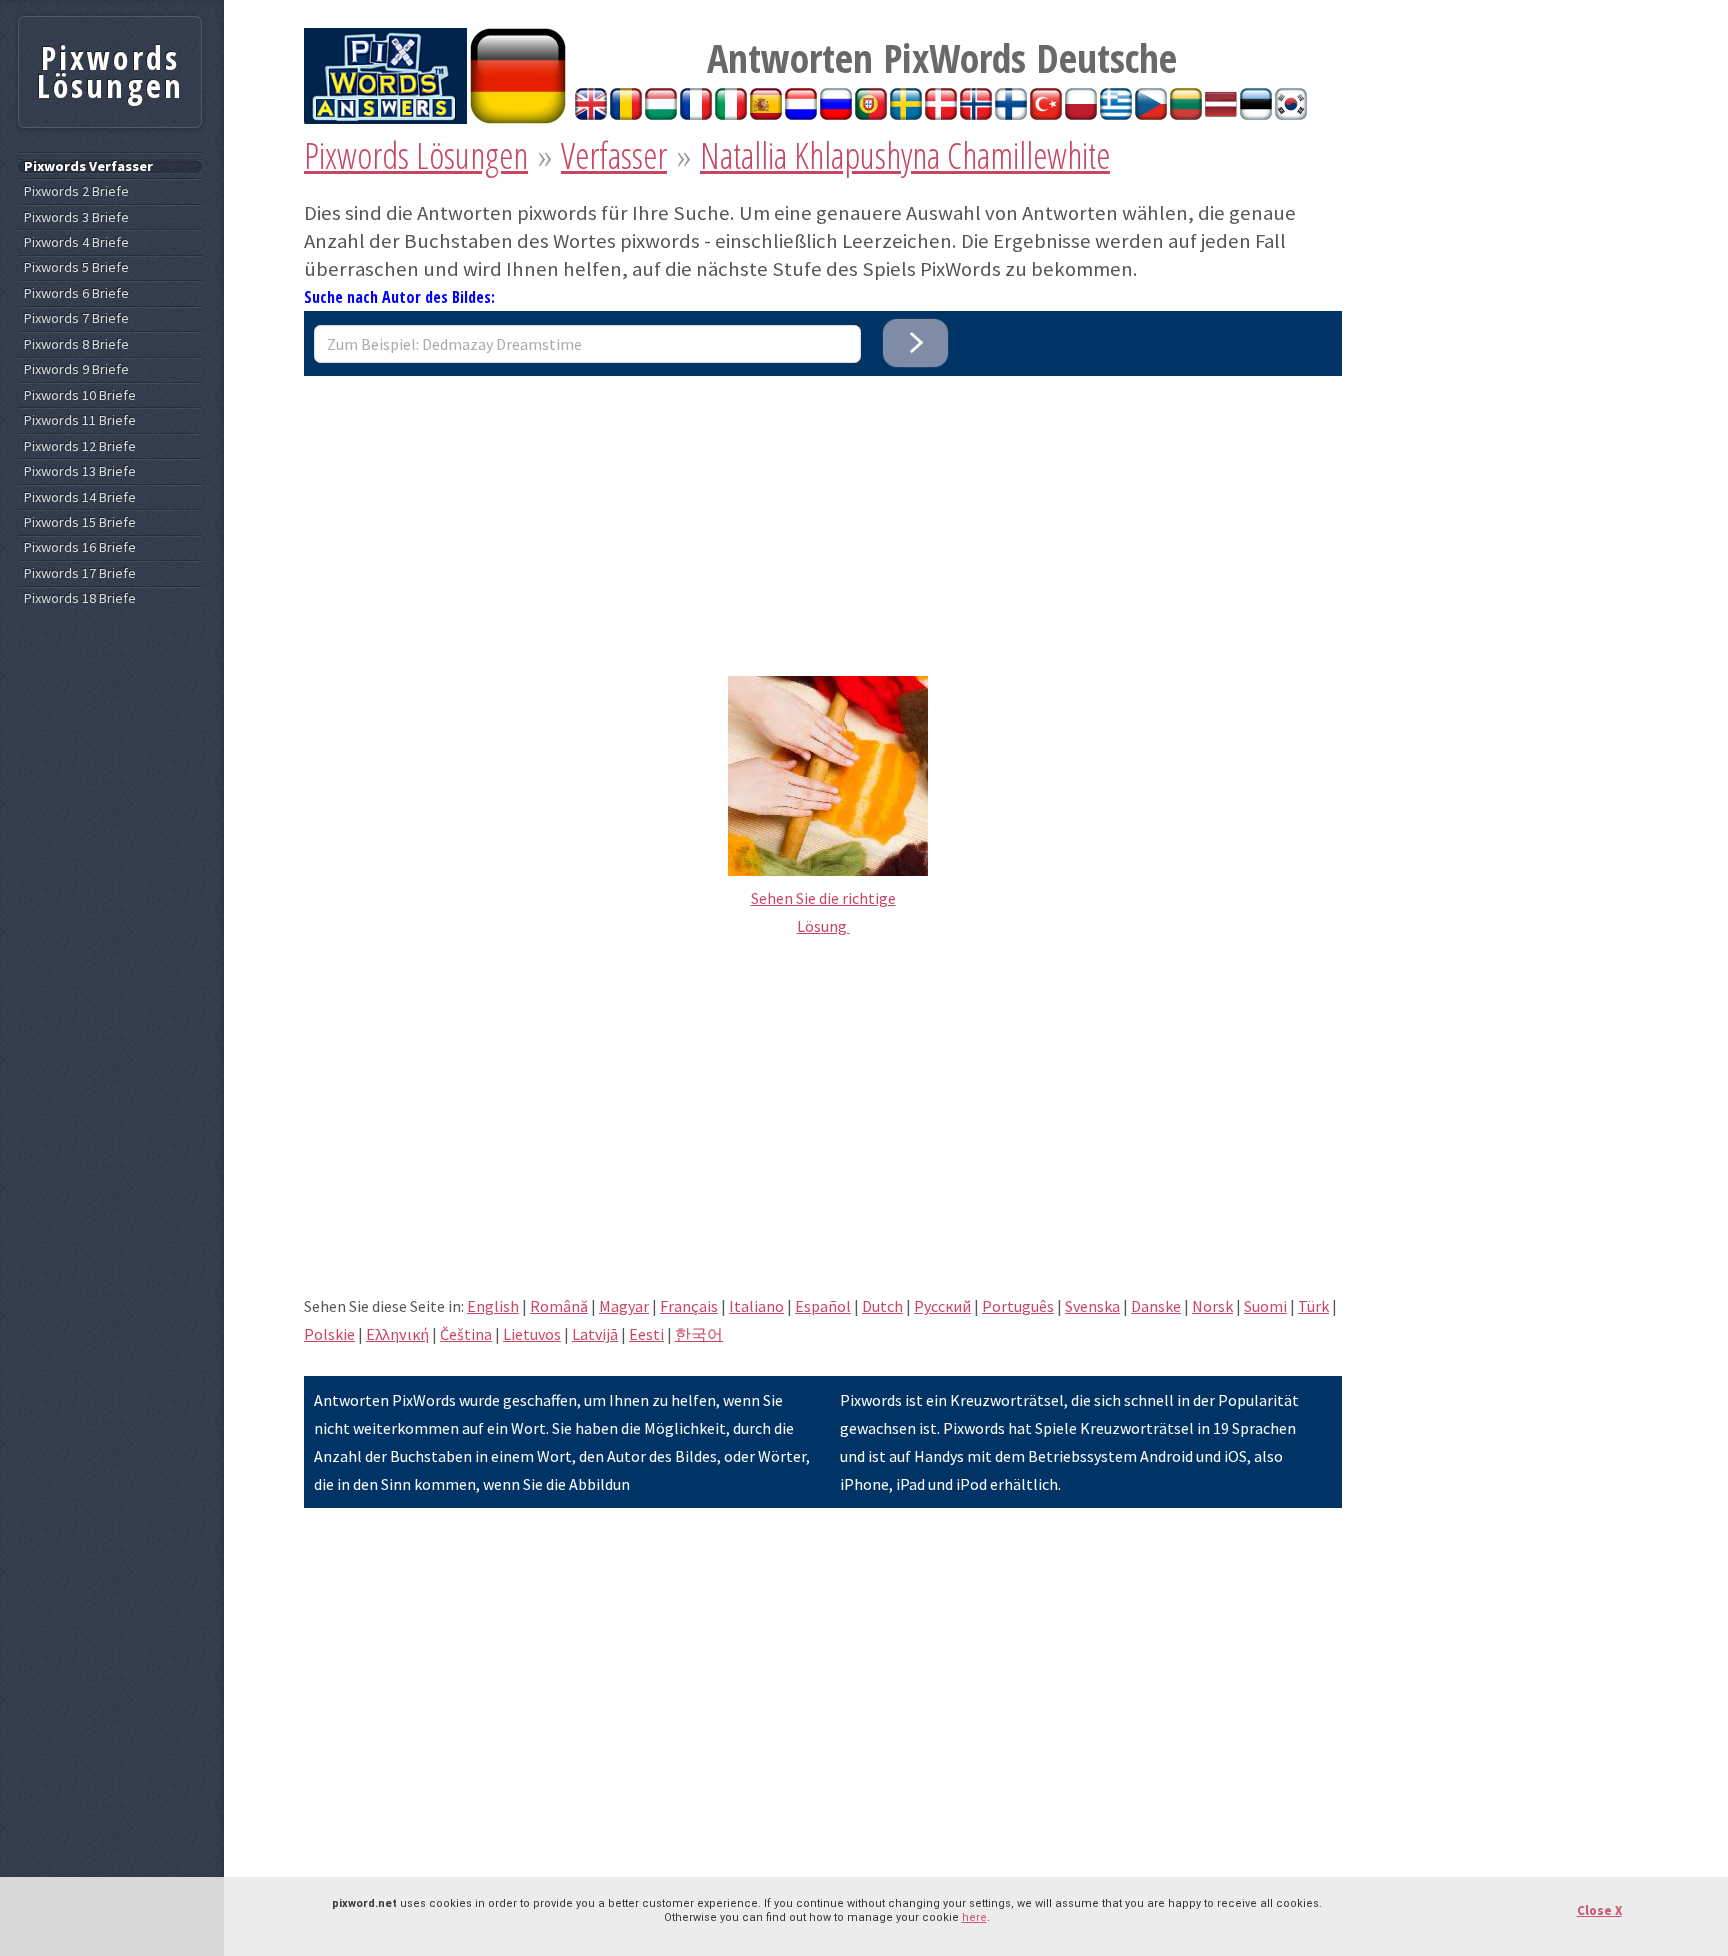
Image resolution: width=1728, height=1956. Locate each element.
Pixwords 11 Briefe (80, 420)
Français (689, 1306)
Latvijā (595, 1334)
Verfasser (614, 155)
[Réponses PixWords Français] (696, 114)
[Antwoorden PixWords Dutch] (801, 114)
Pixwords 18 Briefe (80, 598)
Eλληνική (397, 1334)
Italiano (756, 1306)
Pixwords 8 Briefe (76, 344)
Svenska (1092, 1306)
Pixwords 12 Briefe (80, 446)
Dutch (882, 1306)
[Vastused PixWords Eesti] (1256, 114)
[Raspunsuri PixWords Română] (626, 114)
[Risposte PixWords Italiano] (731, 114)
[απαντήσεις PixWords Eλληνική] (1116, 114)
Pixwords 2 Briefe (76, 191)
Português (1018, 1306)
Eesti (646, 1334)
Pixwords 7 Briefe (76, 318)
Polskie (329, 1334)
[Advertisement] (823, 516)
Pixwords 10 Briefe (80, 395)
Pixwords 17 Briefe (80, 573)
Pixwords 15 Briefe (80, 522)
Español (823, 1306)
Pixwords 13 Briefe (80, 471)
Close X (1599, 1910)
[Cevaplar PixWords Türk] (1046, 114)
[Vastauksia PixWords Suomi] (1011, 114)
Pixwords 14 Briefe (80, 497)
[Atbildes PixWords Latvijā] (1221, 114)
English (493, 1306)
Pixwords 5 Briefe (76, 267)
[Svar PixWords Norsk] (976, 114)
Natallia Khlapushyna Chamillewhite (905, 155)
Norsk (1212, 1306)
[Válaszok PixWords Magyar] (661, 114)
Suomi (1265, 1306)
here (974, 1917)
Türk (1313, 1306)
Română (559, 1306)
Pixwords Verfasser (88, 166)
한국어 (699, 1334)
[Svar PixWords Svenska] (906, 114)
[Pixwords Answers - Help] (385, 118)
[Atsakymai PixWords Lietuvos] (1186, 114)
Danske (1156, 1306)
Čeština (466, 1334)
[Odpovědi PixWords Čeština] (1151, 114)
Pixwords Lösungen (416, 155)
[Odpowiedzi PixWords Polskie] (1081, 114)
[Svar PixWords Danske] (941, 114)
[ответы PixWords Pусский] (836, 114)
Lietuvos (532, 1334)
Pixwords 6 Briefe (76, 293)
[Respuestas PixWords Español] (766, 114)
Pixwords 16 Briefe (80, 547)
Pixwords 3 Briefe (76, 217)
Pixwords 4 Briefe (76, 242)
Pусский (942, 1306)
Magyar (624, 1306)
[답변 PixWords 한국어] (1291, 114)
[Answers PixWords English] (591, 114)
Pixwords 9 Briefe (76, 369)
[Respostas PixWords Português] (871, 114)
